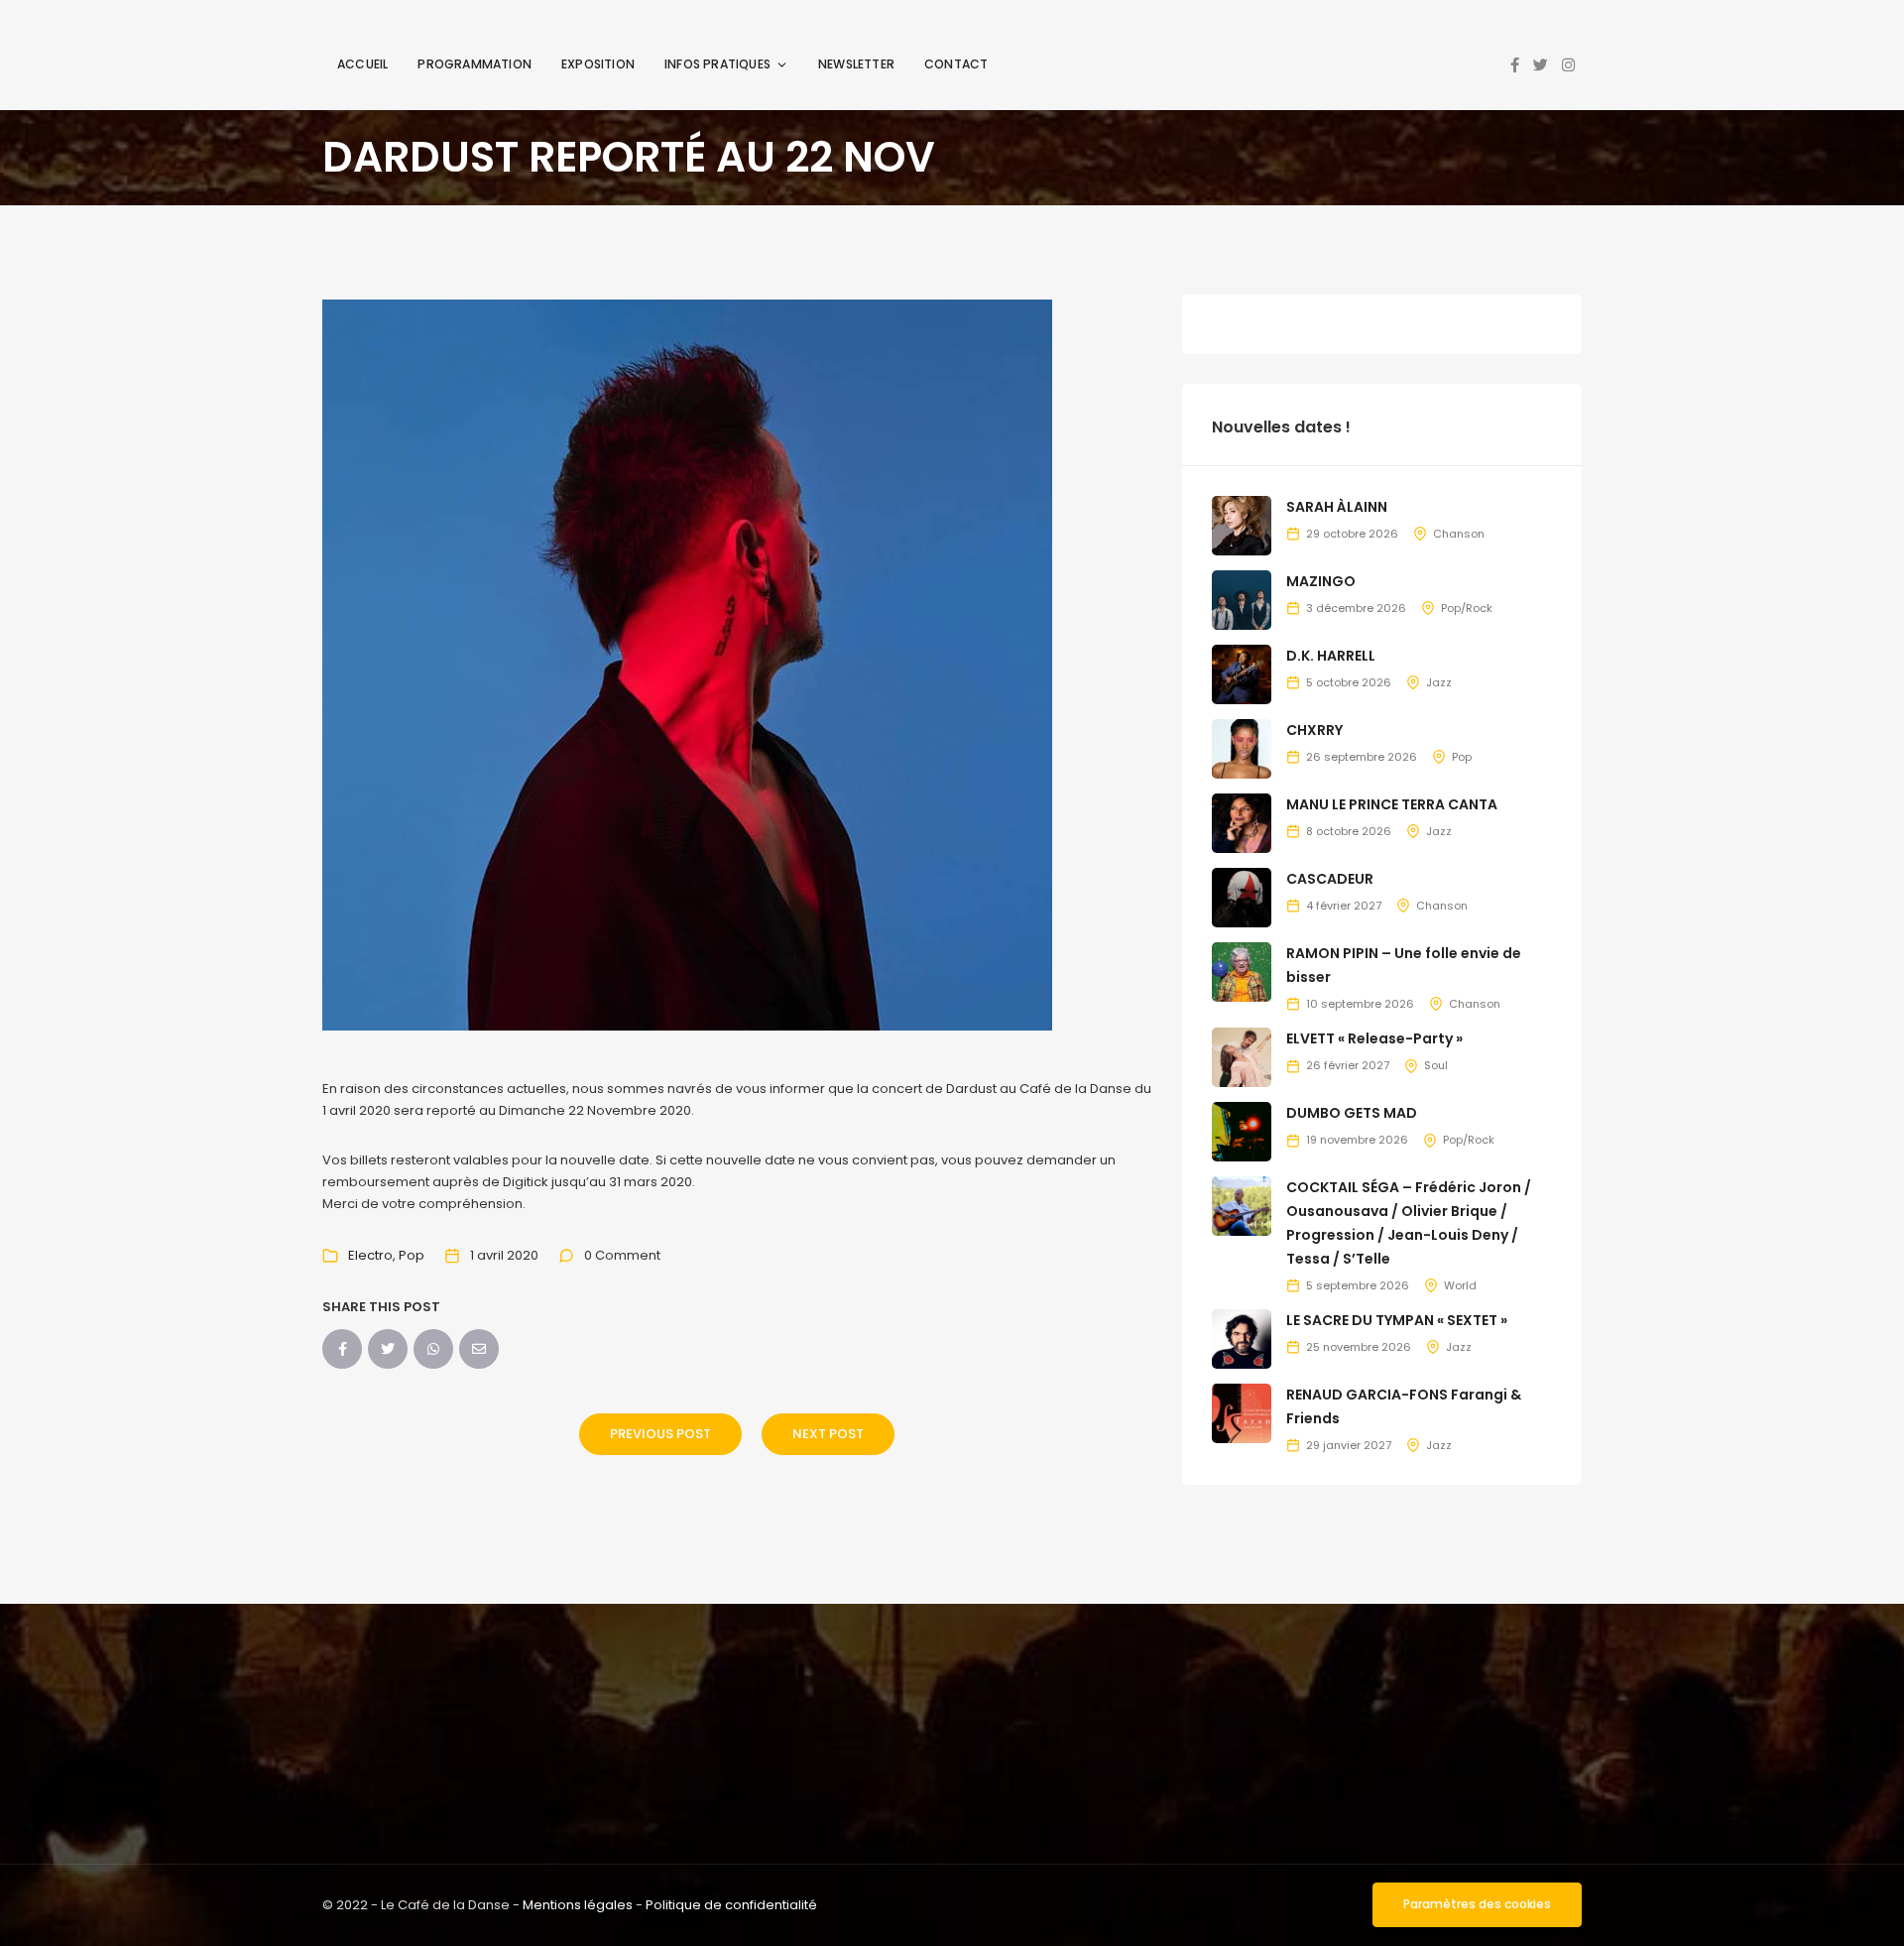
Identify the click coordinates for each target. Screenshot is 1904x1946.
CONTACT (956, 64)
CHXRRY (1314, 730)
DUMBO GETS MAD (1352, 1113)
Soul (1436, 1065)
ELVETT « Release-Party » (1374, 1038)
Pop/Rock (1467, 608)
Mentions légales (578, 1905)
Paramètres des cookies (1477, 1904)
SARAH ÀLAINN (1337, 507)
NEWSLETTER (856, 64)
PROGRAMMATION (475, 64)
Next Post (828, 1434)
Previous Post (660, 1434)
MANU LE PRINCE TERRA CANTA (1392, 804)
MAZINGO (1321, 581)
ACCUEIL (362, 64)
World (1460, 1285)
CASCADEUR (1330, 879)
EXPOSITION (598, 64)
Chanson (1459, 534)
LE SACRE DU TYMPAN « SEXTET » (1397, 1320)
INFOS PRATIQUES (717, 64)
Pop (412, 1255)
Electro (370, 1255)
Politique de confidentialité (731, 1905)
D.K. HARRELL (1331, 656)
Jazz (1439, 682)
